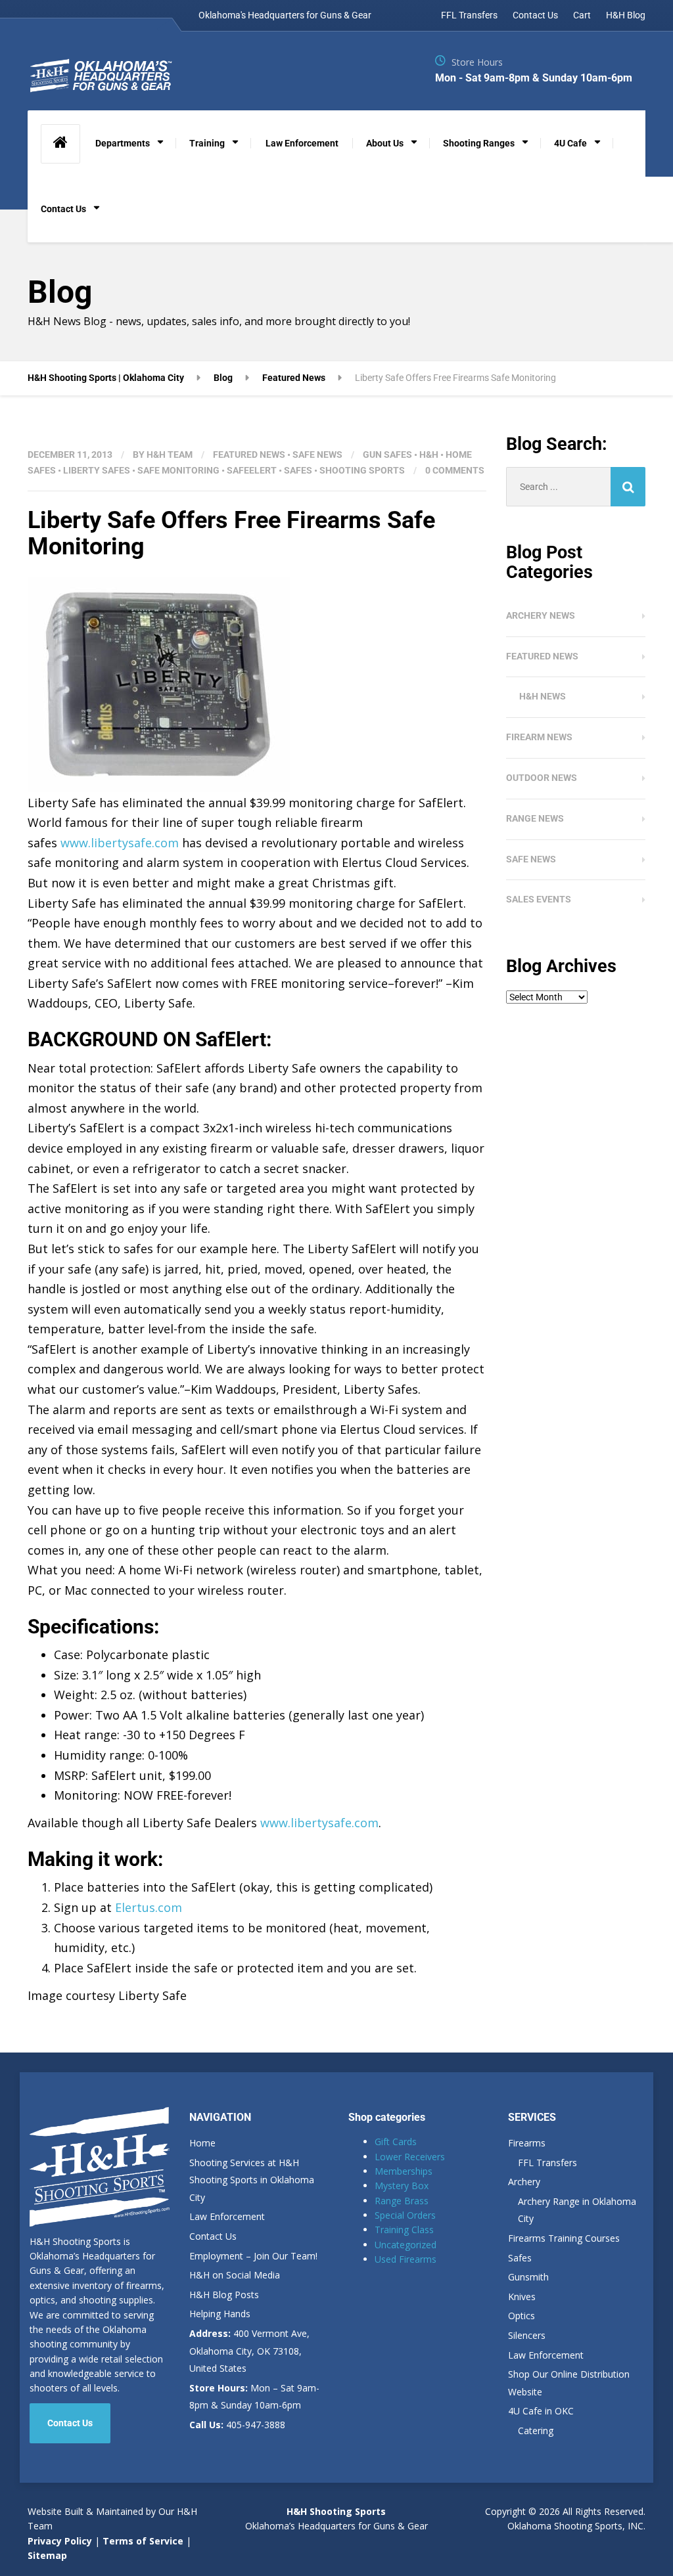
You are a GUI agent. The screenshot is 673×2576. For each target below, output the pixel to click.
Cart (582, 15)
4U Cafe (570, 143)
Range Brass (402, 2201)
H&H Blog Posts (224, 2295)
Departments (123, 143)
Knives (522, 2297)
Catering (536, 2431)
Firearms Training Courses (564, 2238)
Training (207, 143)
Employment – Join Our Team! (253, 2256)
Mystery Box (402, 2186)
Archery (524, 2182)
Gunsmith (528, 2277)
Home (202, 2143)
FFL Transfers (469, 15)
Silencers (527, 2335)
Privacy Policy (60, 2541)
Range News (535, 818)
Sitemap (47, 2555)
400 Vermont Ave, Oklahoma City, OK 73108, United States (249, 2351)
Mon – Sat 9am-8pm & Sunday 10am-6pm (254, 2397)
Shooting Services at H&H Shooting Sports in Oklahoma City (252, 2180)
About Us (385, 143)
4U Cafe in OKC (541, 2411)
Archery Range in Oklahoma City (577, 2210)
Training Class (404, 2230)
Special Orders (405, 2215)
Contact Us (535, 15)
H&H (429, 455)
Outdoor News (542, 778)
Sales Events (539, 899)
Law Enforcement (302, 143)
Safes (298, 470)
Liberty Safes (97, 470)
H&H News (543, 696)
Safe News (317, 455)
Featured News (249, 455)
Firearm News (539, 737)
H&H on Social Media (235, 2275)
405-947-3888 (237, 2425)
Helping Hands (220, 2314)
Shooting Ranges (479, 143)
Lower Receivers (410, 2157)
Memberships (404, 2171)
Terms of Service (142, 2541)
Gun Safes (387, 455)
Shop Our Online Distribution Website (569, 2383)
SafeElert (252, 470)
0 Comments (455, 470)
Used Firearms (406, 2259)
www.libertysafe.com (120, 843)
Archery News (541, 615)
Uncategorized (406, 2245)
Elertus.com (149, 1907)
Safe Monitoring (178, 470)
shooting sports (362, 470)
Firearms (527, 2143)
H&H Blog (626, 15)
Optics (522, 2316)
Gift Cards (396, 2142)
